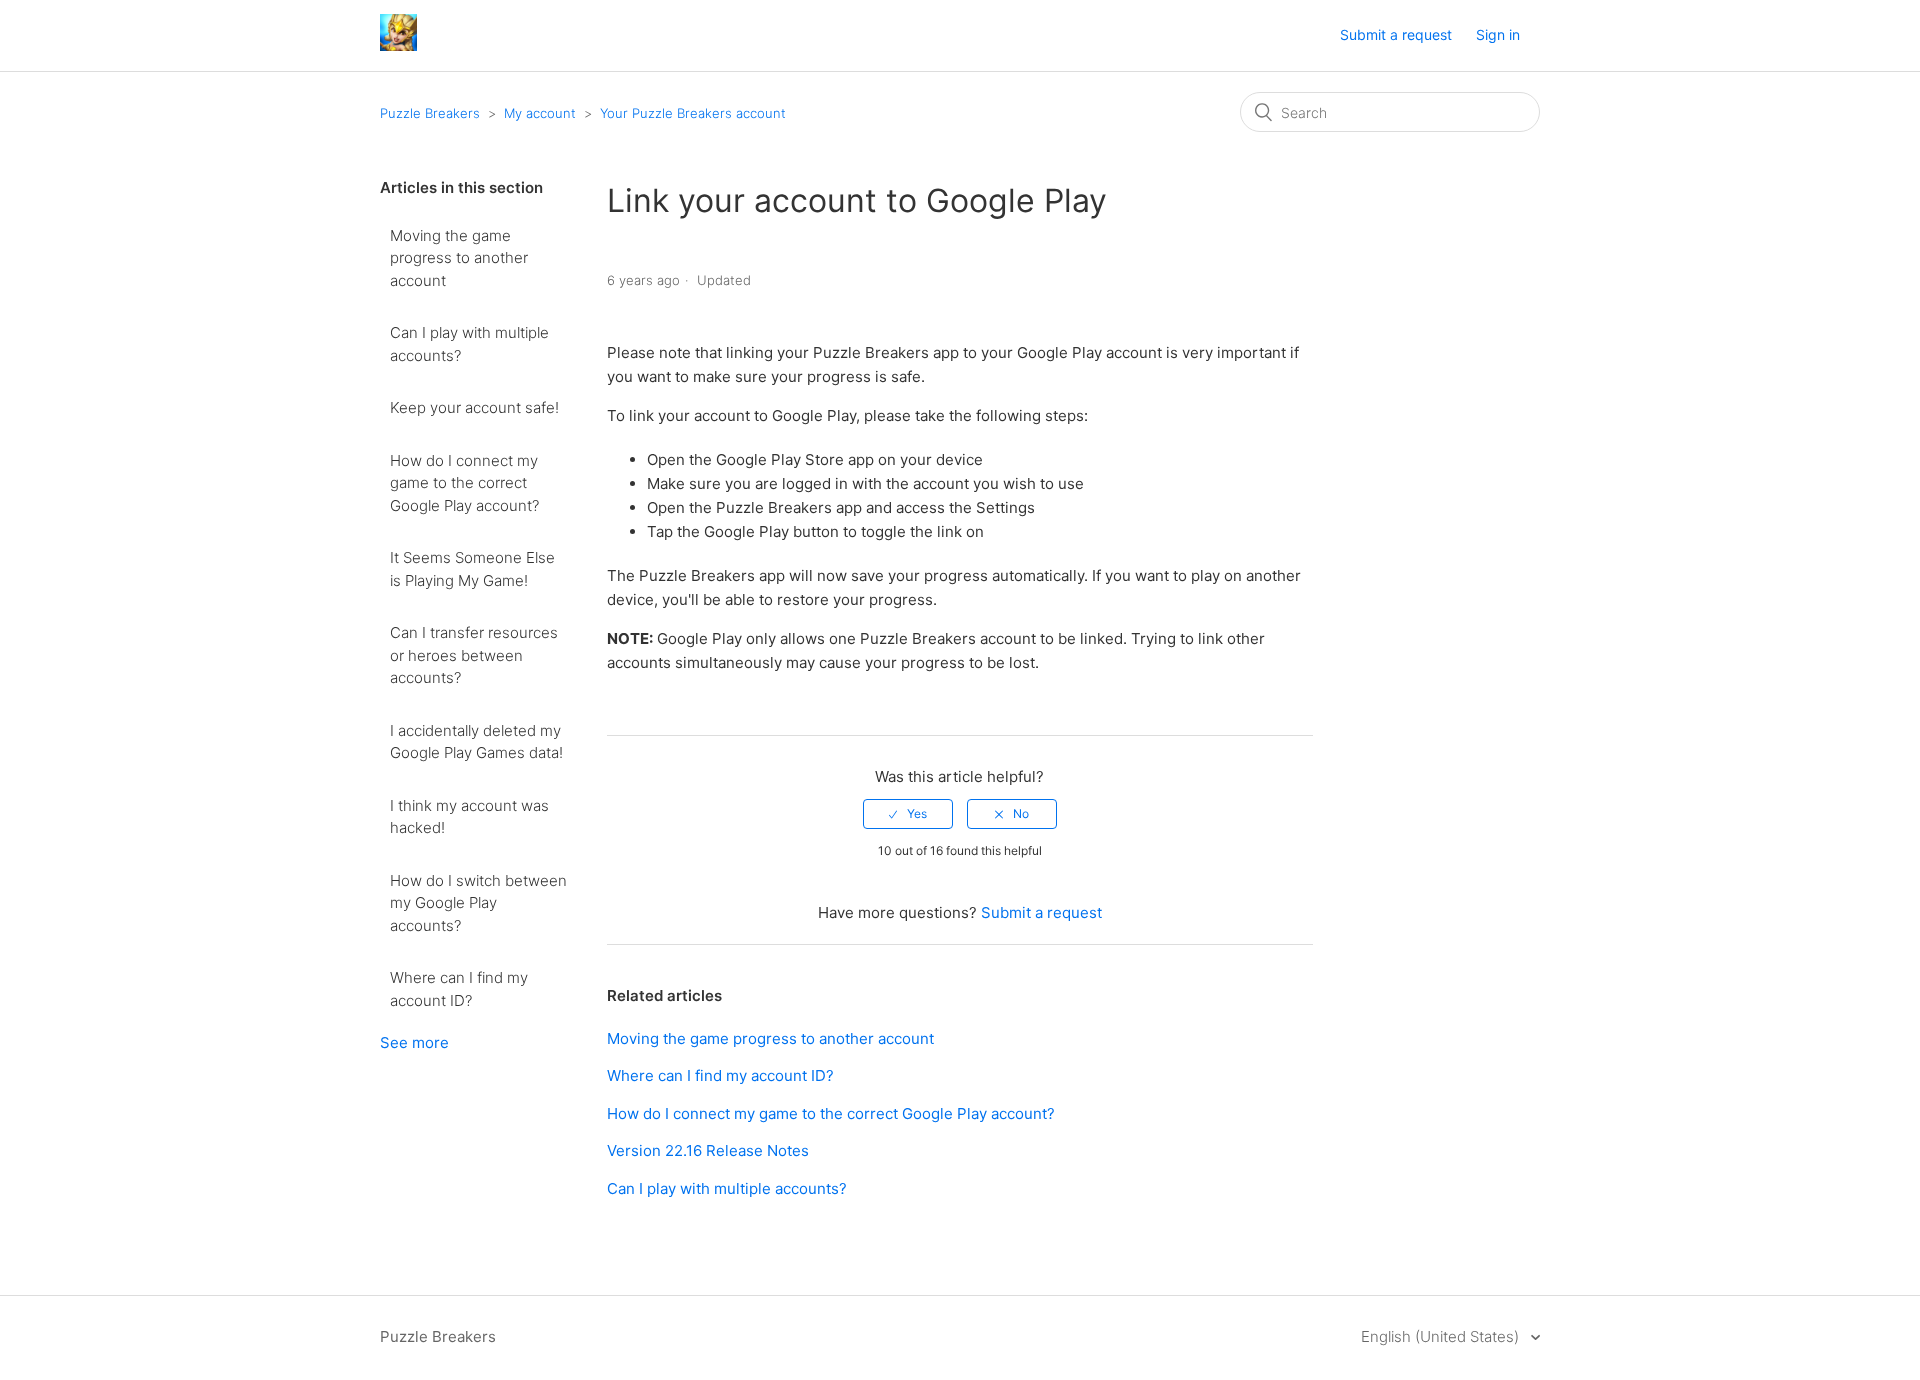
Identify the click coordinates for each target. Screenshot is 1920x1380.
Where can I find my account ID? (459, 989)
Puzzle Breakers (430, 113)
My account (540, 113)
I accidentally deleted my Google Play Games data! (476, 742)
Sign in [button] (1498, 34)
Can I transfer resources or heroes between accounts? (474, 655)
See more (414, 1042)
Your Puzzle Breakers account (693, 113)
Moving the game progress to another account (459, 258)
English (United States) (1442, 1336)
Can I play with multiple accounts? (469, 344)
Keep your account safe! (474, 407)
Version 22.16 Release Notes (708, 1150)
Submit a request (1396, 34)
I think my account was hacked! (469, 817)
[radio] (908, 814)
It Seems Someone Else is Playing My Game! (472, 569)
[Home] (398, 45)
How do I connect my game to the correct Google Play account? (464, 483)
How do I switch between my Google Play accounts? (478, 903)
